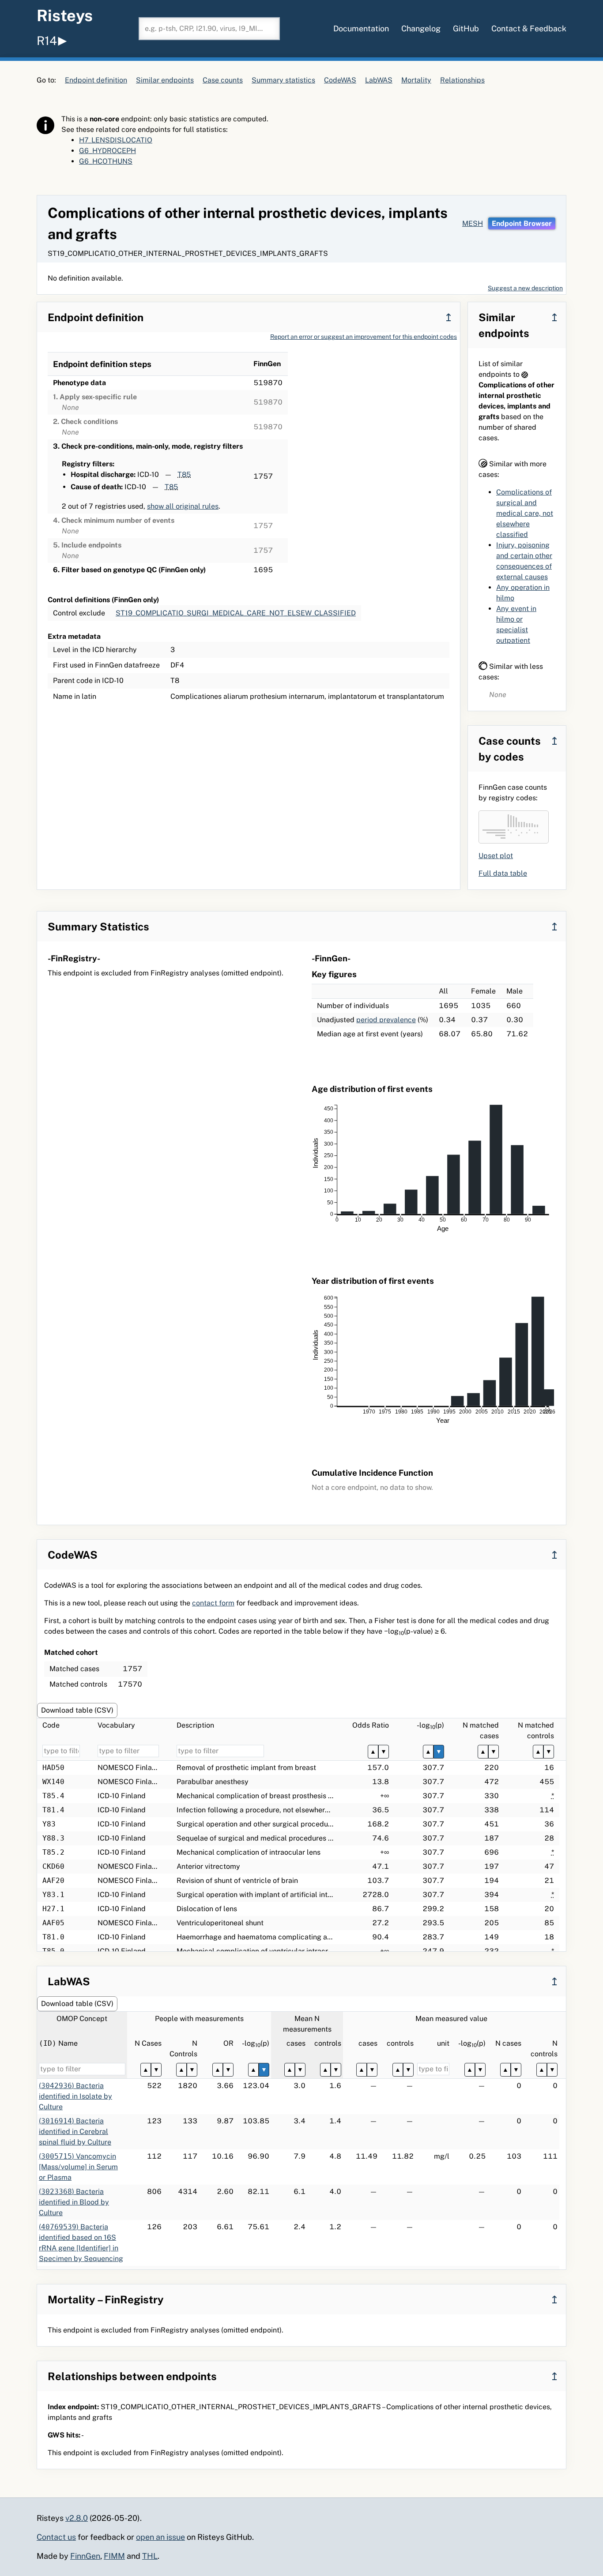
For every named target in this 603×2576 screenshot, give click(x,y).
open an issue (160, 2537)
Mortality (416, 80)
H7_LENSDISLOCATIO (116, 140)
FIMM (114, 2556)
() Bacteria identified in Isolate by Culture (75, 2096)
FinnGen (85, 2556)
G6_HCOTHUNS (106, 161)
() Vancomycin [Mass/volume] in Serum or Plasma (78, 2167)
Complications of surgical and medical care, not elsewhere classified (525, 513)
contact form (213, 1603)
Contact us (56, 2537)
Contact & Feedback (529, 28)
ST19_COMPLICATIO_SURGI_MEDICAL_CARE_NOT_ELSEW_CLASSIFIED (236, 613)
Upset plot (496, 856)
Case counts (223, 80)
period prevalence (386, 1020)
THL (150, 2556)
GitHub (466, 28)
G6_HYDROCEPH (107, 151)
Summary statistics (283, 80)
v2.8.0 (77, 2518)
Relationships (462, 80)
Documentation (361, 28)
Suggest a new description (525, 288)
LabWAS (379, 80)
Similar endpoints (165, 80)
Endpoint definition (96, 80)
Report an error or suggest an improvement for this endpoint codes (364, 337)
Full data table (503, 873)
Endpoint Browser (522, 223)
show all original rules (183, 506)
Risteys (65, 15)
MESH (473, 223)
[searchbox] (209, 29)
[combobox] (209, 29)
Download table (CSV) (77, 1710)
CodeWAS (340, 80)
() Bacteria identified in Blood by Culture (74, 2202)
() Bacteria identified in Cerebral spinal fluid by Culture (75, 2132)
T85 (184, 474)
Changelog (421, 28)
